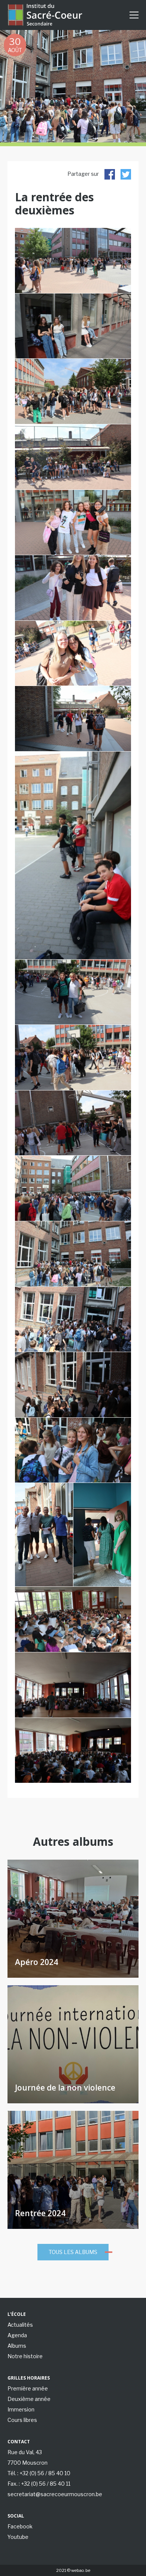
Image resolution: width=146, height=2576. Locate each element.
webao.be (81, 2570)
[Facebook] (110, 174)
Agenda (17, 2335)
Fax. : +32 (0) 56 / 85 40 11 (39, 2484)
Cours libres (22, 2420)
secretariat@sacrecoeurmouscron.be (55, 2494)
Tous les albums (73, 2252)
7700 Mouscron (28, 2463)
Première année (28, 2388)
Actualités (20, 2325)
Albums (17, 2346)
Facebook (20, 2526)
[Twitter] (126, 174)
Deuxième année (29, 2399)
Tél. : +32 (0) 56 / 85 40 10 (39, 2473)
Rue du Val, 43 (25, 2452)
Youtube (18, 2537)
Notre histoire (25, 2356)
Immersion (21, 2409)
